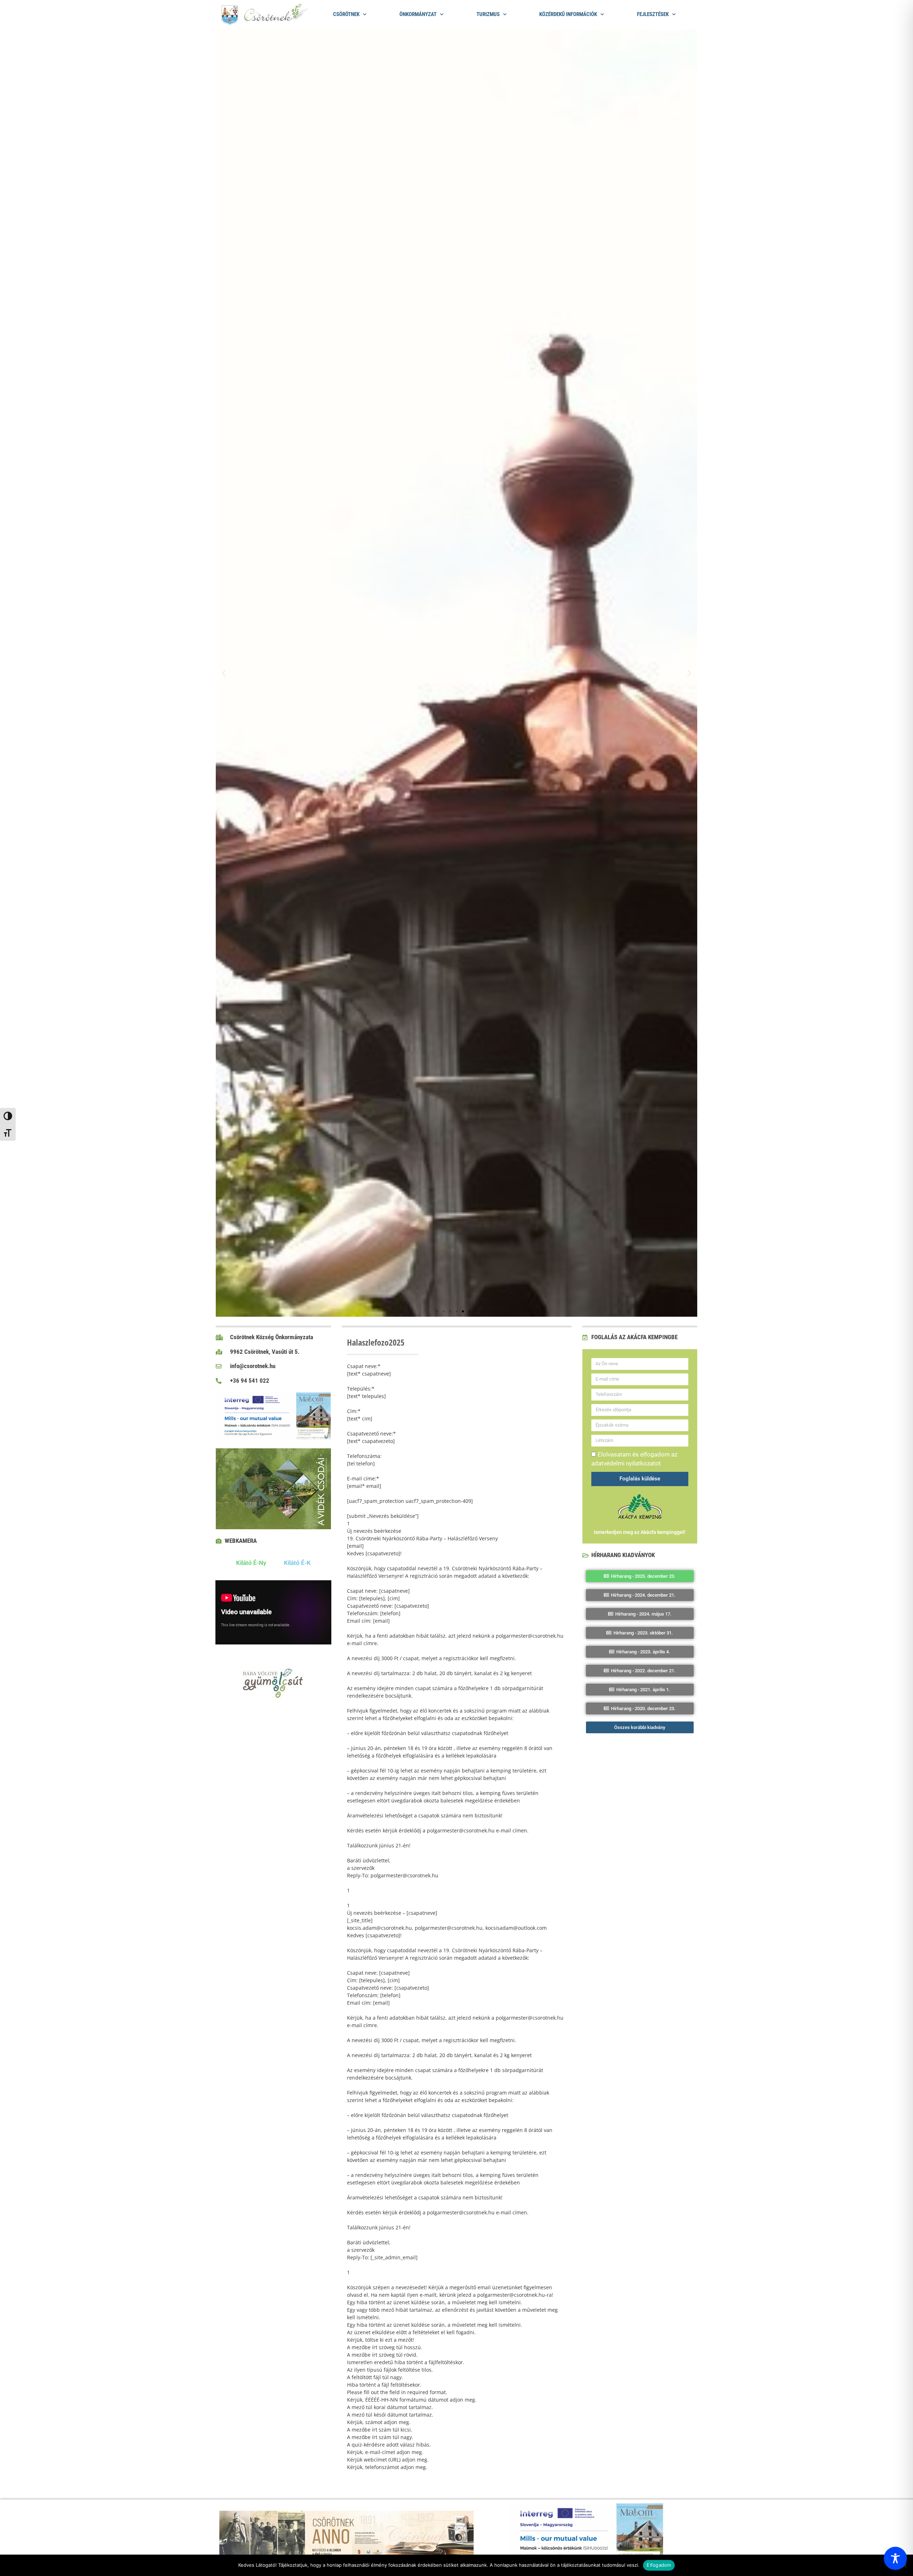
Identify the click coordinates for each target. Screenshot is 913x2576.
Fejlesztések (653, 14)
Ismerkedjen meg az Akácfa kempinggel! (640, 1532)
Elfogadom (659, 2565)
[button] (224, 673)
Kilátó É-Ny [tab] (251, 1563)
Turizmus (488, 14)
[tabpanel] (273, 1614)
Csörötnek (346, 14)
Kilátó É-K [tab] (297, 1563)
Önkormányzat (418, 14)
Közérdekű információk (568, 14)
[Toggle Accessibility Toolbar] (895, 2558)
